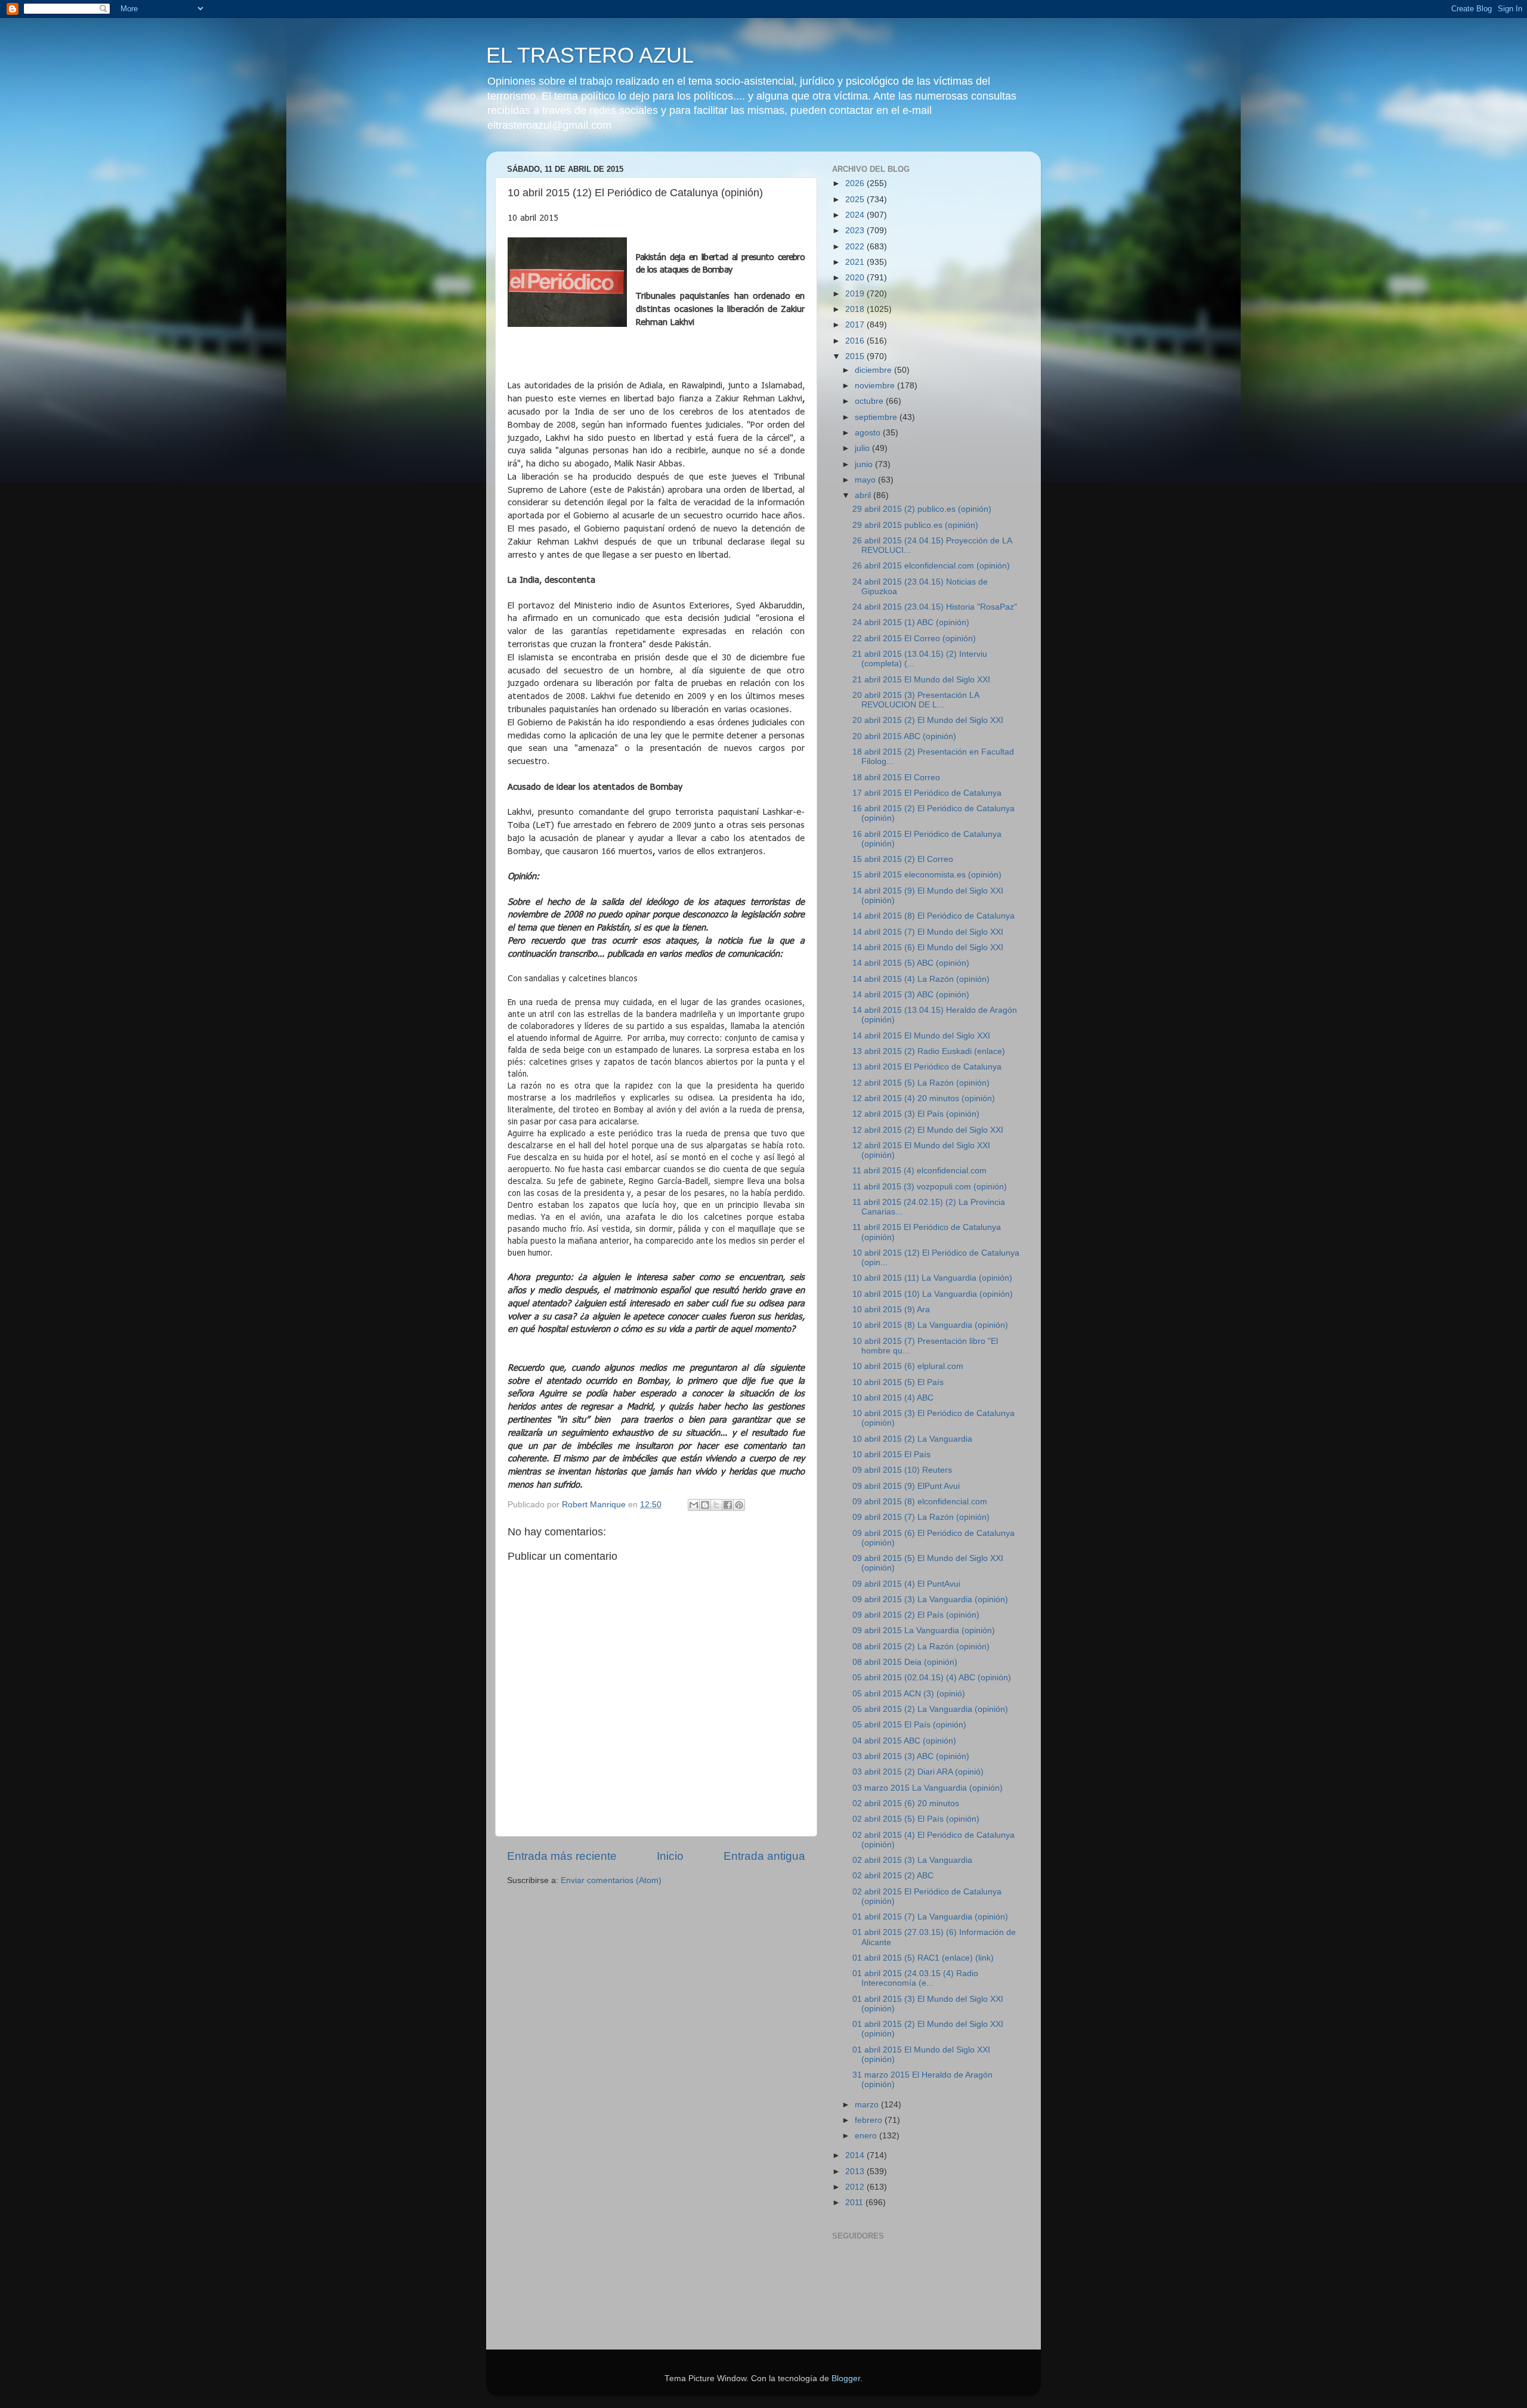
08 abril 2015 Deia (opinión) (905, 1662)
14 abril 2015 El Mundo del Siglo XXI (921, 1036)
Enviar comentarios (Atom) (611, 1880)
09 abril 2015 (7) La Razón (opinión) (921, 1517)
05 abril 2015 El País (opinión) (909, 1725)
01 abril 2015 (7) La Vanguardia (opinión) (930, 1917)
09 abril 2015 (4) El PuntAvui (906, 1584)
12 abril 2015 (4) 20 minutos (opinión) (924, 1098)
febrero (870, 2120)
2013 (856, 2171)
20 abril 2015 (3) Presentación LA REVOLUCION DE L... (916, 700)
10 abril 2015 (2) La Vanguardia (912, 1439)
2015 (856, 356)
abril (864, 495)
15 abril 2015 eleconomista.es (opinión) (927, 875)
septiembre (877, 417)
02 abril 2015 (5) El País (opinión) (916, 1819)
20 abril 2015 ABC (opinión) (904, 736)
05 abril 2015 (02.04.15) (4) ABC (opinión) (932, 1678)
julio (863, 448)
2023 (856, 231)
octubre (870, 401)
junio (865, 464)
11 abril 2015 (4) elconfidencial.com (919, 1171)
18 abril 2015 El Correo (896, 778)
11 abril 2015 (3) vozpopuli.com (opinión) (930, 1187)
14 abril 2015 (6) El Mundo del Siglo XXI (928, 948)
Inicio (670, 1856)
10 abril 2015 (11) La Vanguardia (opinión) (932, 1278)
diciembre (874, 370)
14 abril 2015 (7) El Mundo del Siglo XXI (928, 932)
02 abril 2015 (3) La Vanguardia (912, 1860)
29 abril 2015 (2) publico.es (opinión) (922, 509)
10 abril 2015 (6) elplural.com (908, 1366)
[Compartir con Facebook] (728, 1505)
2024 (856, 215)
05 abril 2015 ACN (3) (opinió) (909, 1694)
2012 (856, 2187)
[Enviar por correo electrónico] (694, 1505)
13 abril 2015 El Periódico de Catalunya (927, 1067)
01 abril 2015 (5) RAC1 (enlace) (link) (923, 1958)
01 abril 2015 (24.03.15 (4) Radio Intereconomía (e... (915, 1978)
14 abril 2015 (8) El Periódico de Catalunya (933, 916)
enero (867, 2136)
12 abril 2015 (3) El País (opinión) (916, 1114)
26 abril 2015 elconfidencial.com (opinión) (931, 566)
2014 (856, 2155)
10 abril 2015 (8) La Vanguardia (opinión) (930, 1325)
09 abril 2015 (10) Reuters (902, 1470)
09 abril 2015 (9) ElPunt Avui (906, 1486)
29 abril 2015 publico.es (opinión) (915, 525)
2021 (856, 262)
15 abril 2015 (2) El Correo (903, 859)
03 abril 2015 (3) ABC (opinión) (911, 1756)
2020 (856, 278)
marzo (868, 2105)
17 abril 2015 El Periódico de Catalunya (927, 793)
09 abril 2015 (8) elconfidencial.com (920, 1502)
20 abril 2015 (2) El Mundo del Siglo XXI (928, 720)
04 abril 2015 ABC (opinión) (904, 1741)
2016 (856, 341)
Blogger (846, 2378)
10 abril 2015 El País (891, 1455)
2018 (856, 309)
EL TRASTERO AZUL (590, 55)
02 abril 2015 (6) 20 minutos (906, 1803)
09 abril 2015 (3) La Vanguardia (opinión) (930, 1599)
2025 (856, 200)
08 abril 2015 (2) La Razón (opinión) (921, 1647)
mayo (866, 480)
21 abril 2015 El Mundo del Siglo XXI (921, 680)
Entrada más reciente (562, 1856)
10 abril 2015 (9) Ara (891, 1310)
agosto (869, 433)
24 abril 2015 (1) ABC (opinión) (911, 622)
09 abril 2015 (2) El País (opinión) (916, 1615)
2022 (856, 247)
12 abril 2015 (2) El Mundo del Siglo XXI (928, 1130)
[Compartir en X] (716, 1505)
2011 (855, 2203)
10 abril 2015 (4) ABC (893, 1398)
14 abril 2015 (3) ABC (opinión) (911, 995)
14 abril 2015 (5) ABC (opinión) (911, 963)
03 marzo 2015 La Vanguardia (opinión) (928, 1788)
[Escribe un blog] (705, 1505)
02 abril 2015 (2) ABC (893, 1876)
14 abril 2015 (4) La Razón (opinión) (921, 979)
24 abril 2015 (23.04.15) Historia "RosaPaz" (935, 607)
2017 (856, 325)
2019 (856, 294)
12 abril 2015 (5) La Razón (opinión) (921, 1083)
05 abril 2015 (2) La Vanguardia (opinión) (930, 1709)
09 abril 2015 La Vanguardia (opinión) (924, 1630)
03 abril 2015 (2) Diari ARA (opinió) (918, 1772)
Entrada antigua (764, 1856)
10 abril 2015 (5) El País (898, 1382)
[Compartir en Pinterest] (739, 1505)
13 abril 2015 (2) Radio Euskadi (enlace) (929, 1051)
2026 (856, 183)
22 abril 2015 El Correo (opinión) (914, 639)
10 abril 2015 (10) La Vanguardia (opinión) (933, 1294)
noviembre (876, 386)
